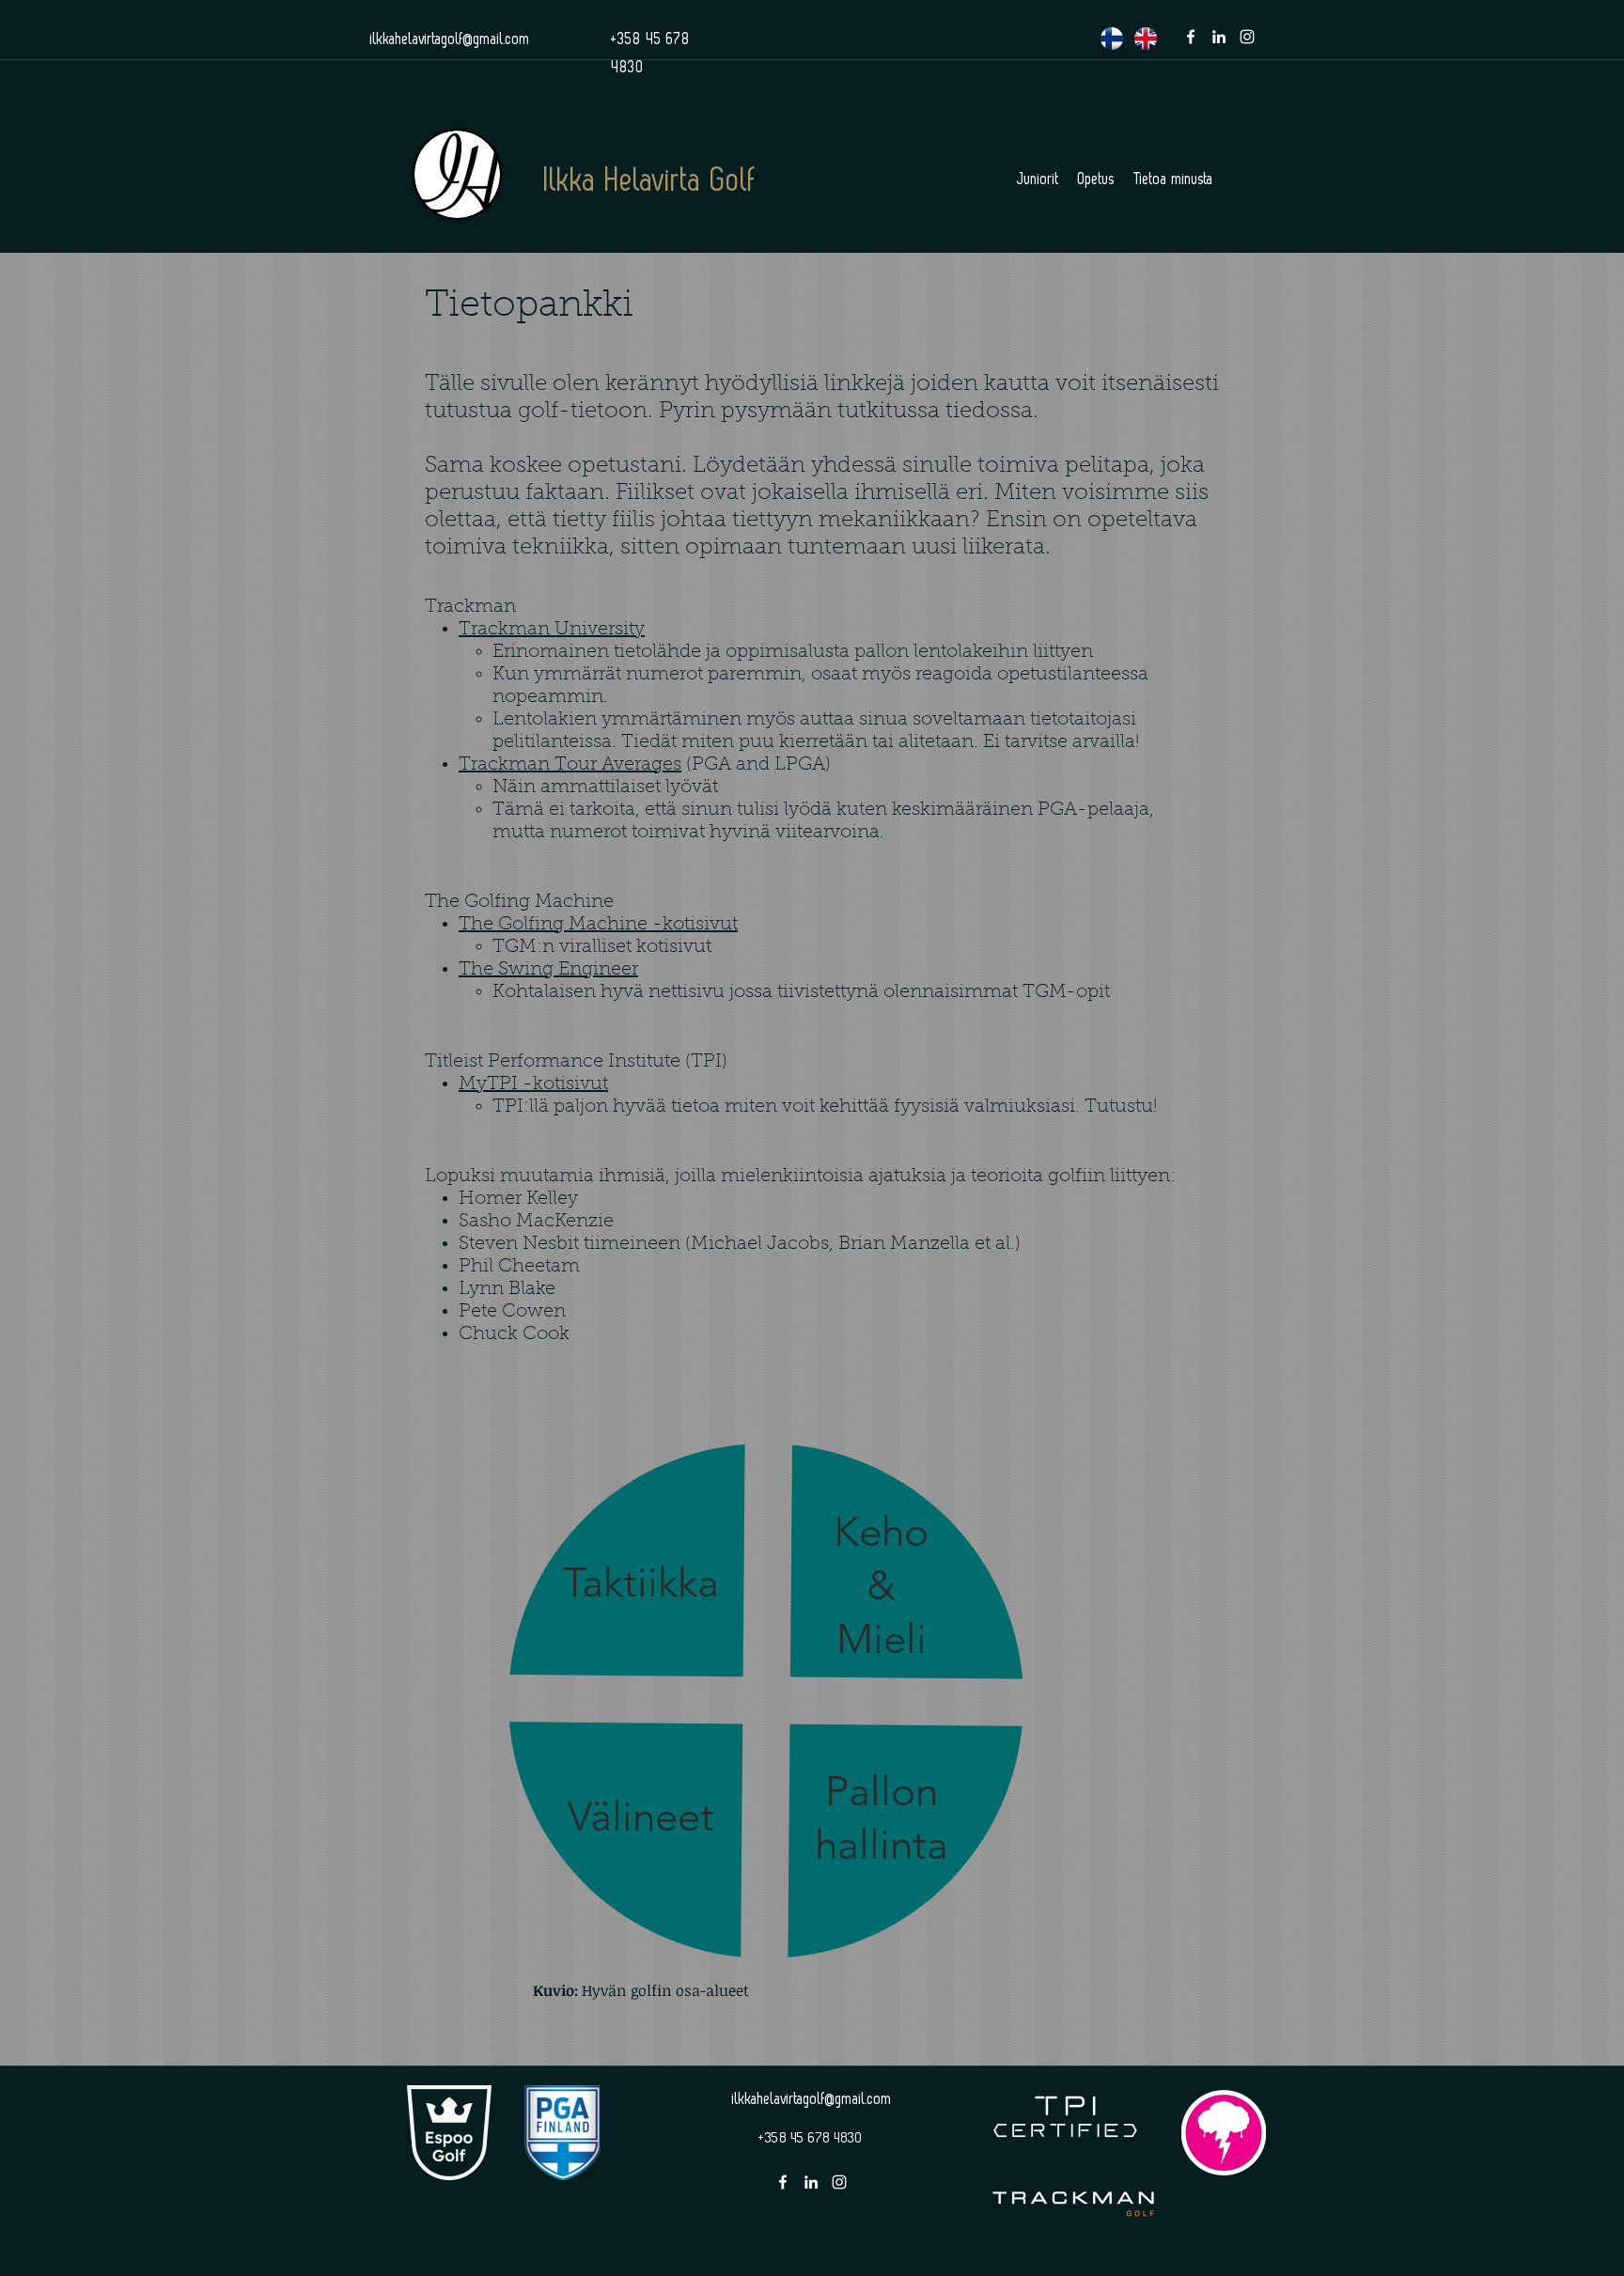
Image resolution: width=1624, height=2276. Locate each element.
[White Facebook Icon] (1191, 37)
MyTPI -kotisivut (533, 1084)
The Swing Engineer (548, 970)
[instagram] (1247, 37)
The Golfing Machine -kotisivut (598, 925)
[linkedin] (1219, 37)
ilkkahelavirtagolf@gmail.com (450, 39)
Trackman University (552, 630)
